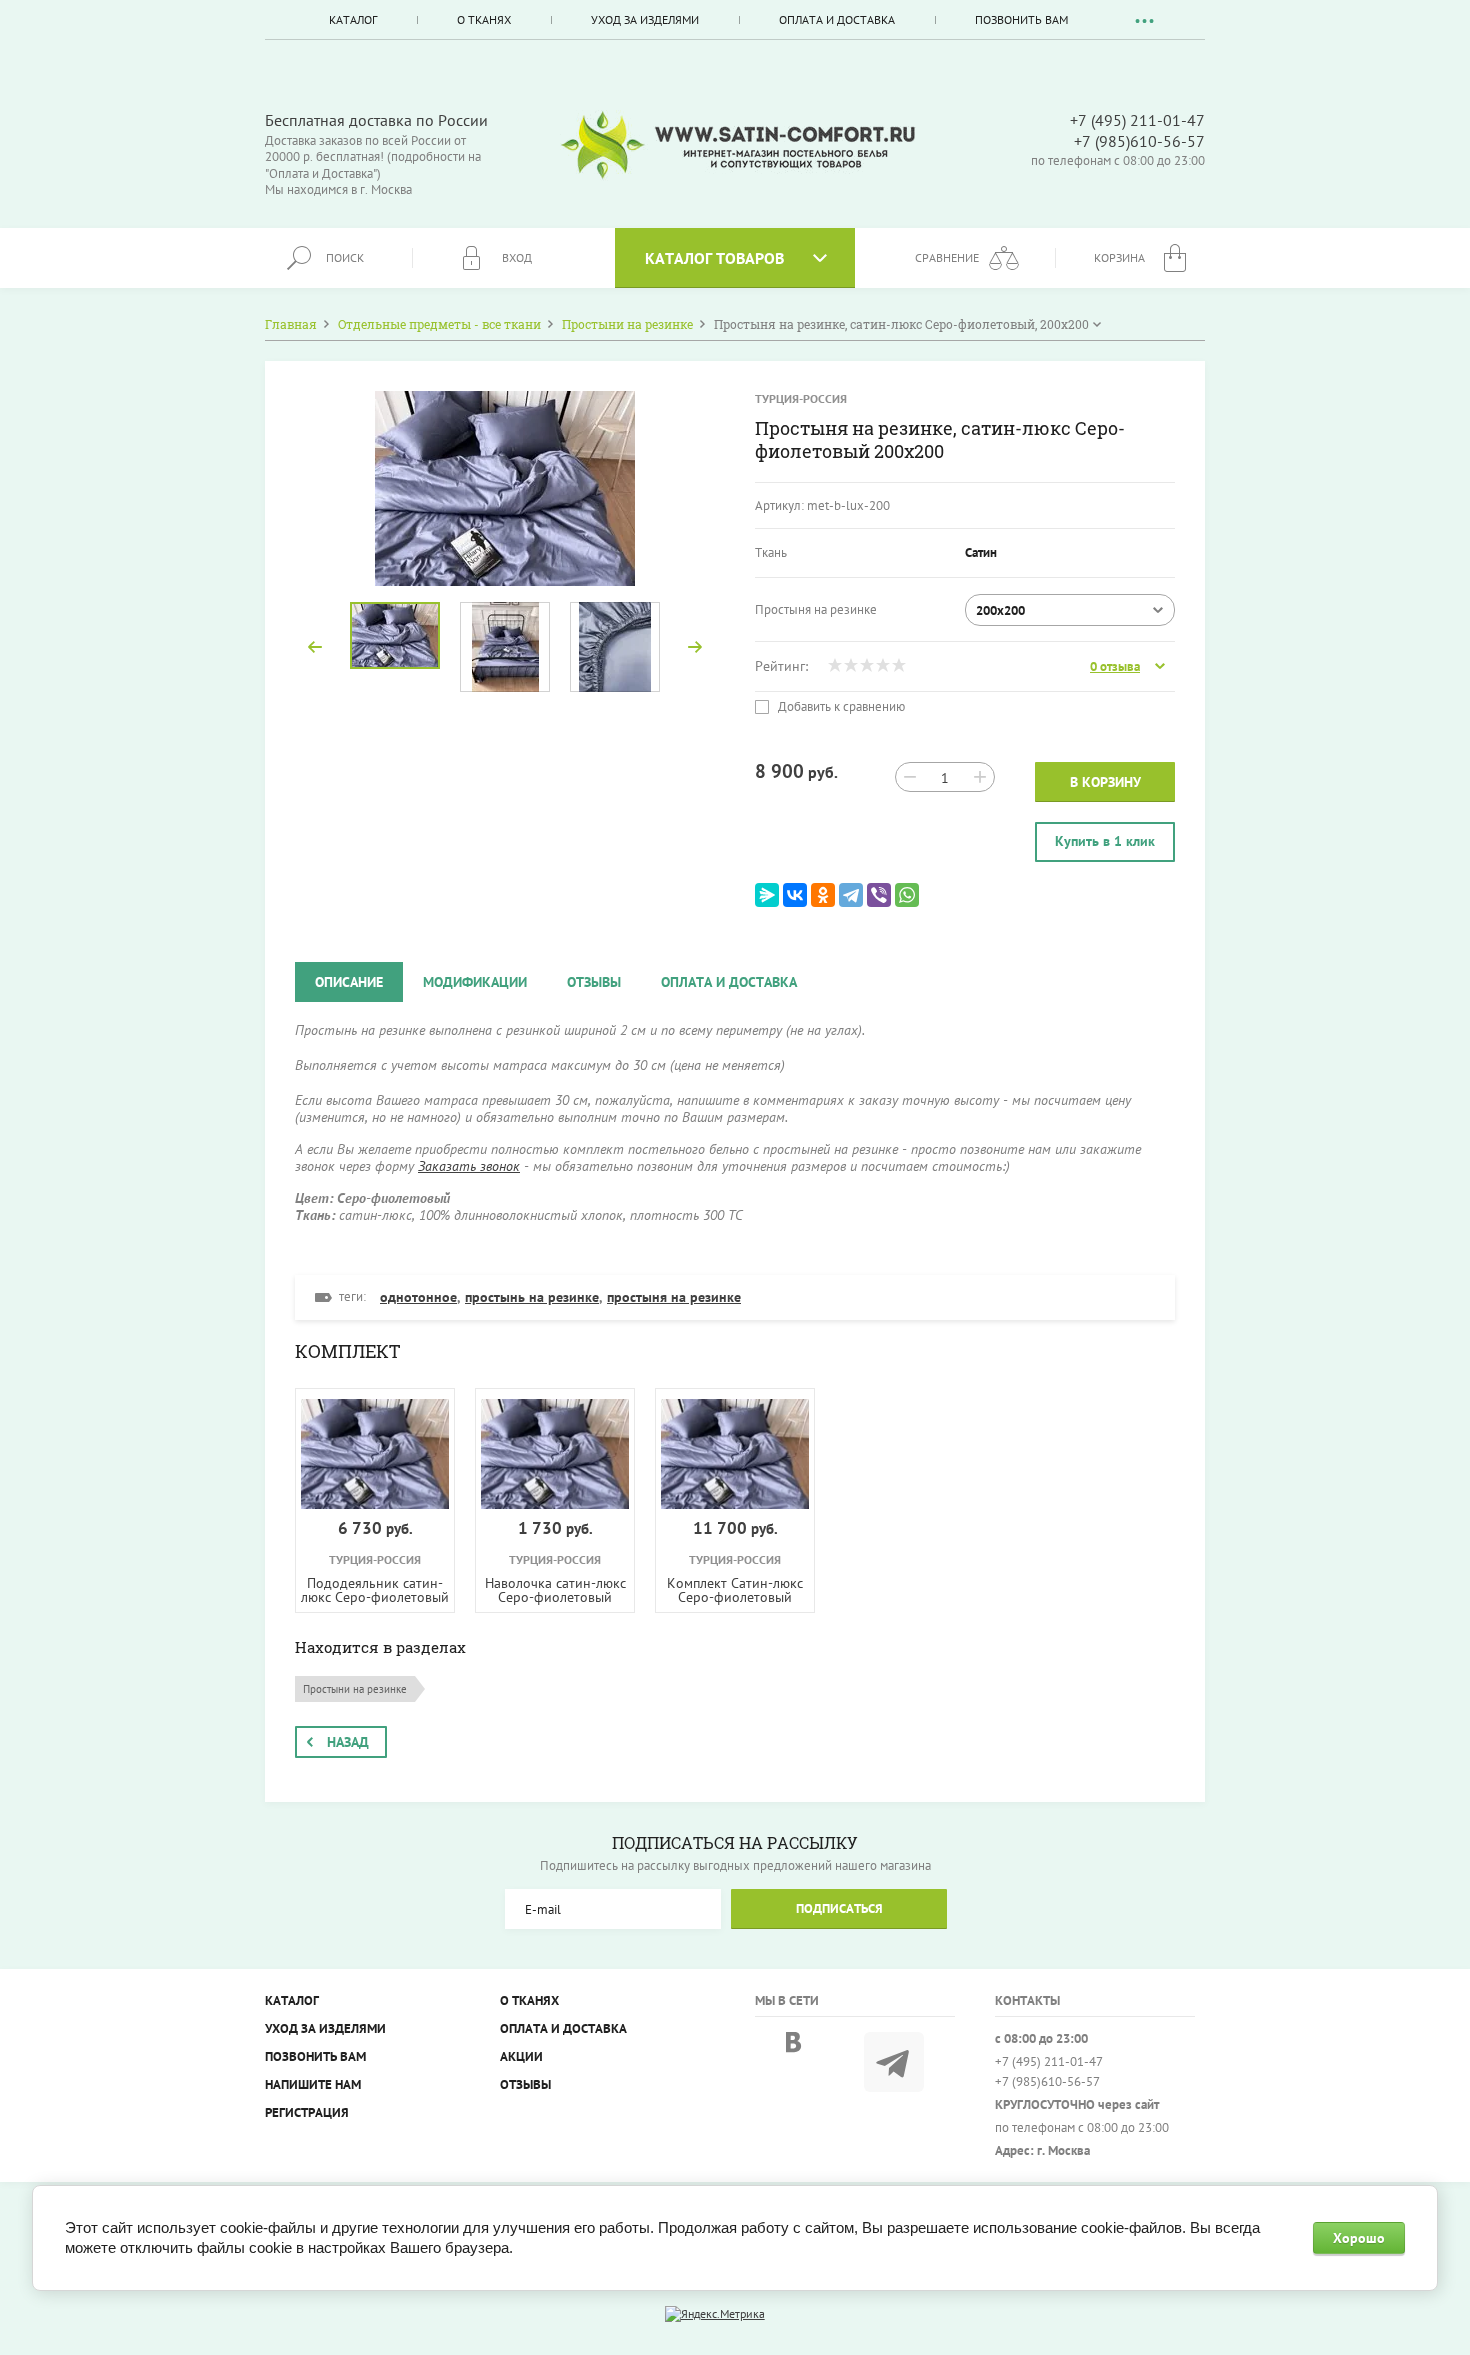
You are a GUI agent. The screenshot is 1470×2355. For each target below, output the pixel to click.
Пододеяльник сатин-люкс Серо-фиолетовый (375, 1590)
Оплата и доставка (837, 19)
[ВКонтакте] (795, 895)
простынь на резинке (532, 1297)
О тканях (484, 19)
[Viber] (879, 895)
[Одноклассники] (823, 895)
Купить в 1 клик (1105, 841)
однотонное (418, 1297)
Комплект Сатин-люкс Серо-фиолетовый (735, 1590)
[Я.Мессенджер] (767, 895)
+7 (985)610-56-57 (1139, 141)
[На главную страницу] (738, 145)
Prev (315, 647)
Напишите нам (313, 2084)
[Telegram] (851, 895)
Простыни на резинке (355, 1689)
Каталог (353, 19)
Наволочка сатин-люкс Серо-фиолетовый (555, 1590)
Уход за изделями (645, 19)
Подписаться (839, 1908)
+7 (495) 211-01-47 (1137, 120)
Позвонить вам (1021, 19)
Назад (348, 1742)
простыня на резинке (674, 1297)
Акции (521, 2056)
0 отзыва (1115, 667)
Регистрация (307, 2112)
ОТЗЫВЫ (525, 2084)
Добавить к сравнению (840, 707)
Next (695, 647)
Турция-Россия (801, 398)
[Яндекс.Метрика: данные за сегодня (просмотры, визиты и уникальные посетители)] (715, 2314)
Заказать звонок (469, 1166)
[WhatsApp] (907, 895)
